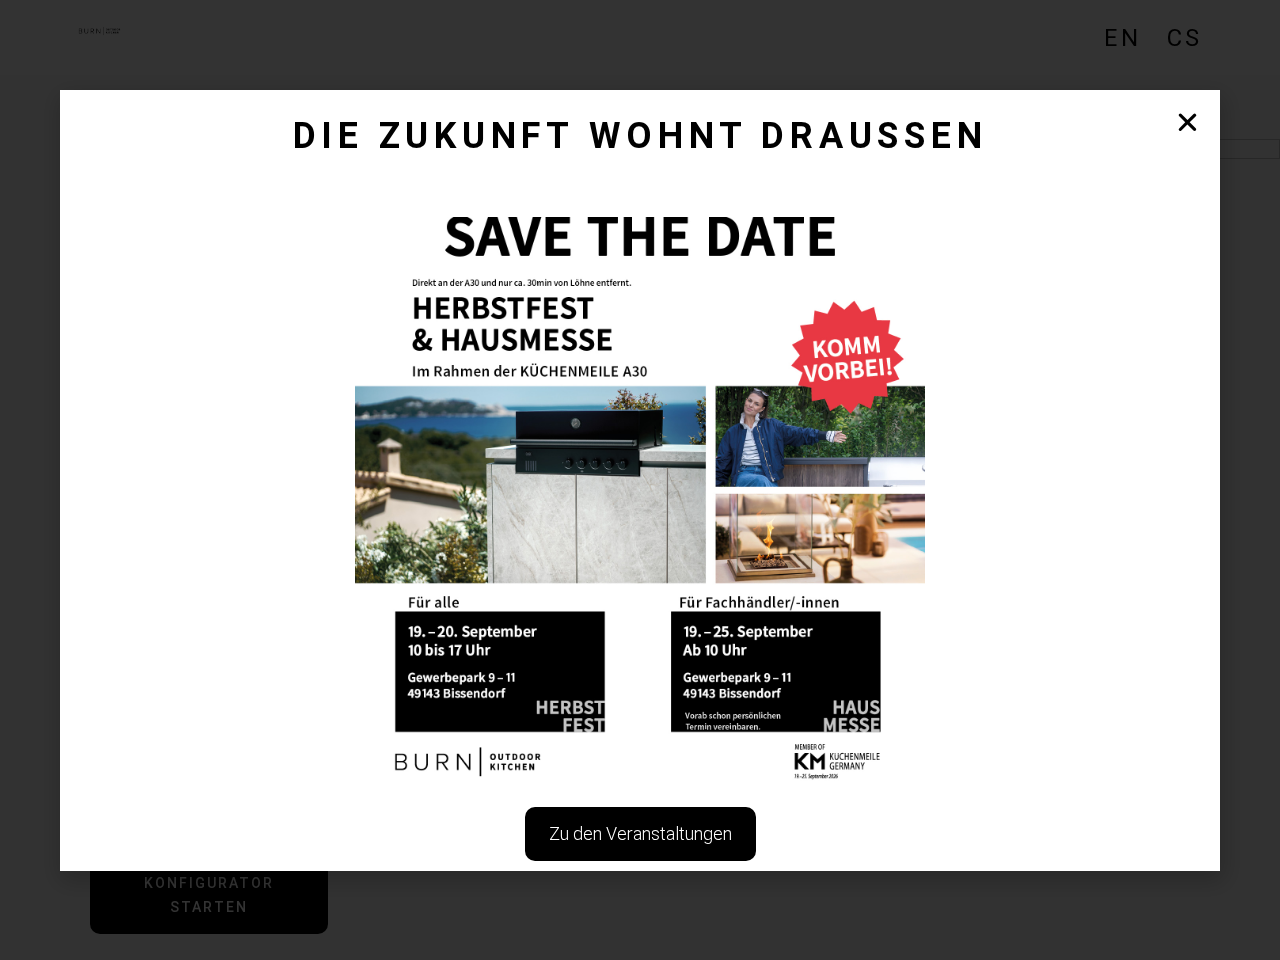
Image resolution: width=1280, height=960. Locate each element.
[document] (640, 480)
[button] (1187, 122)
